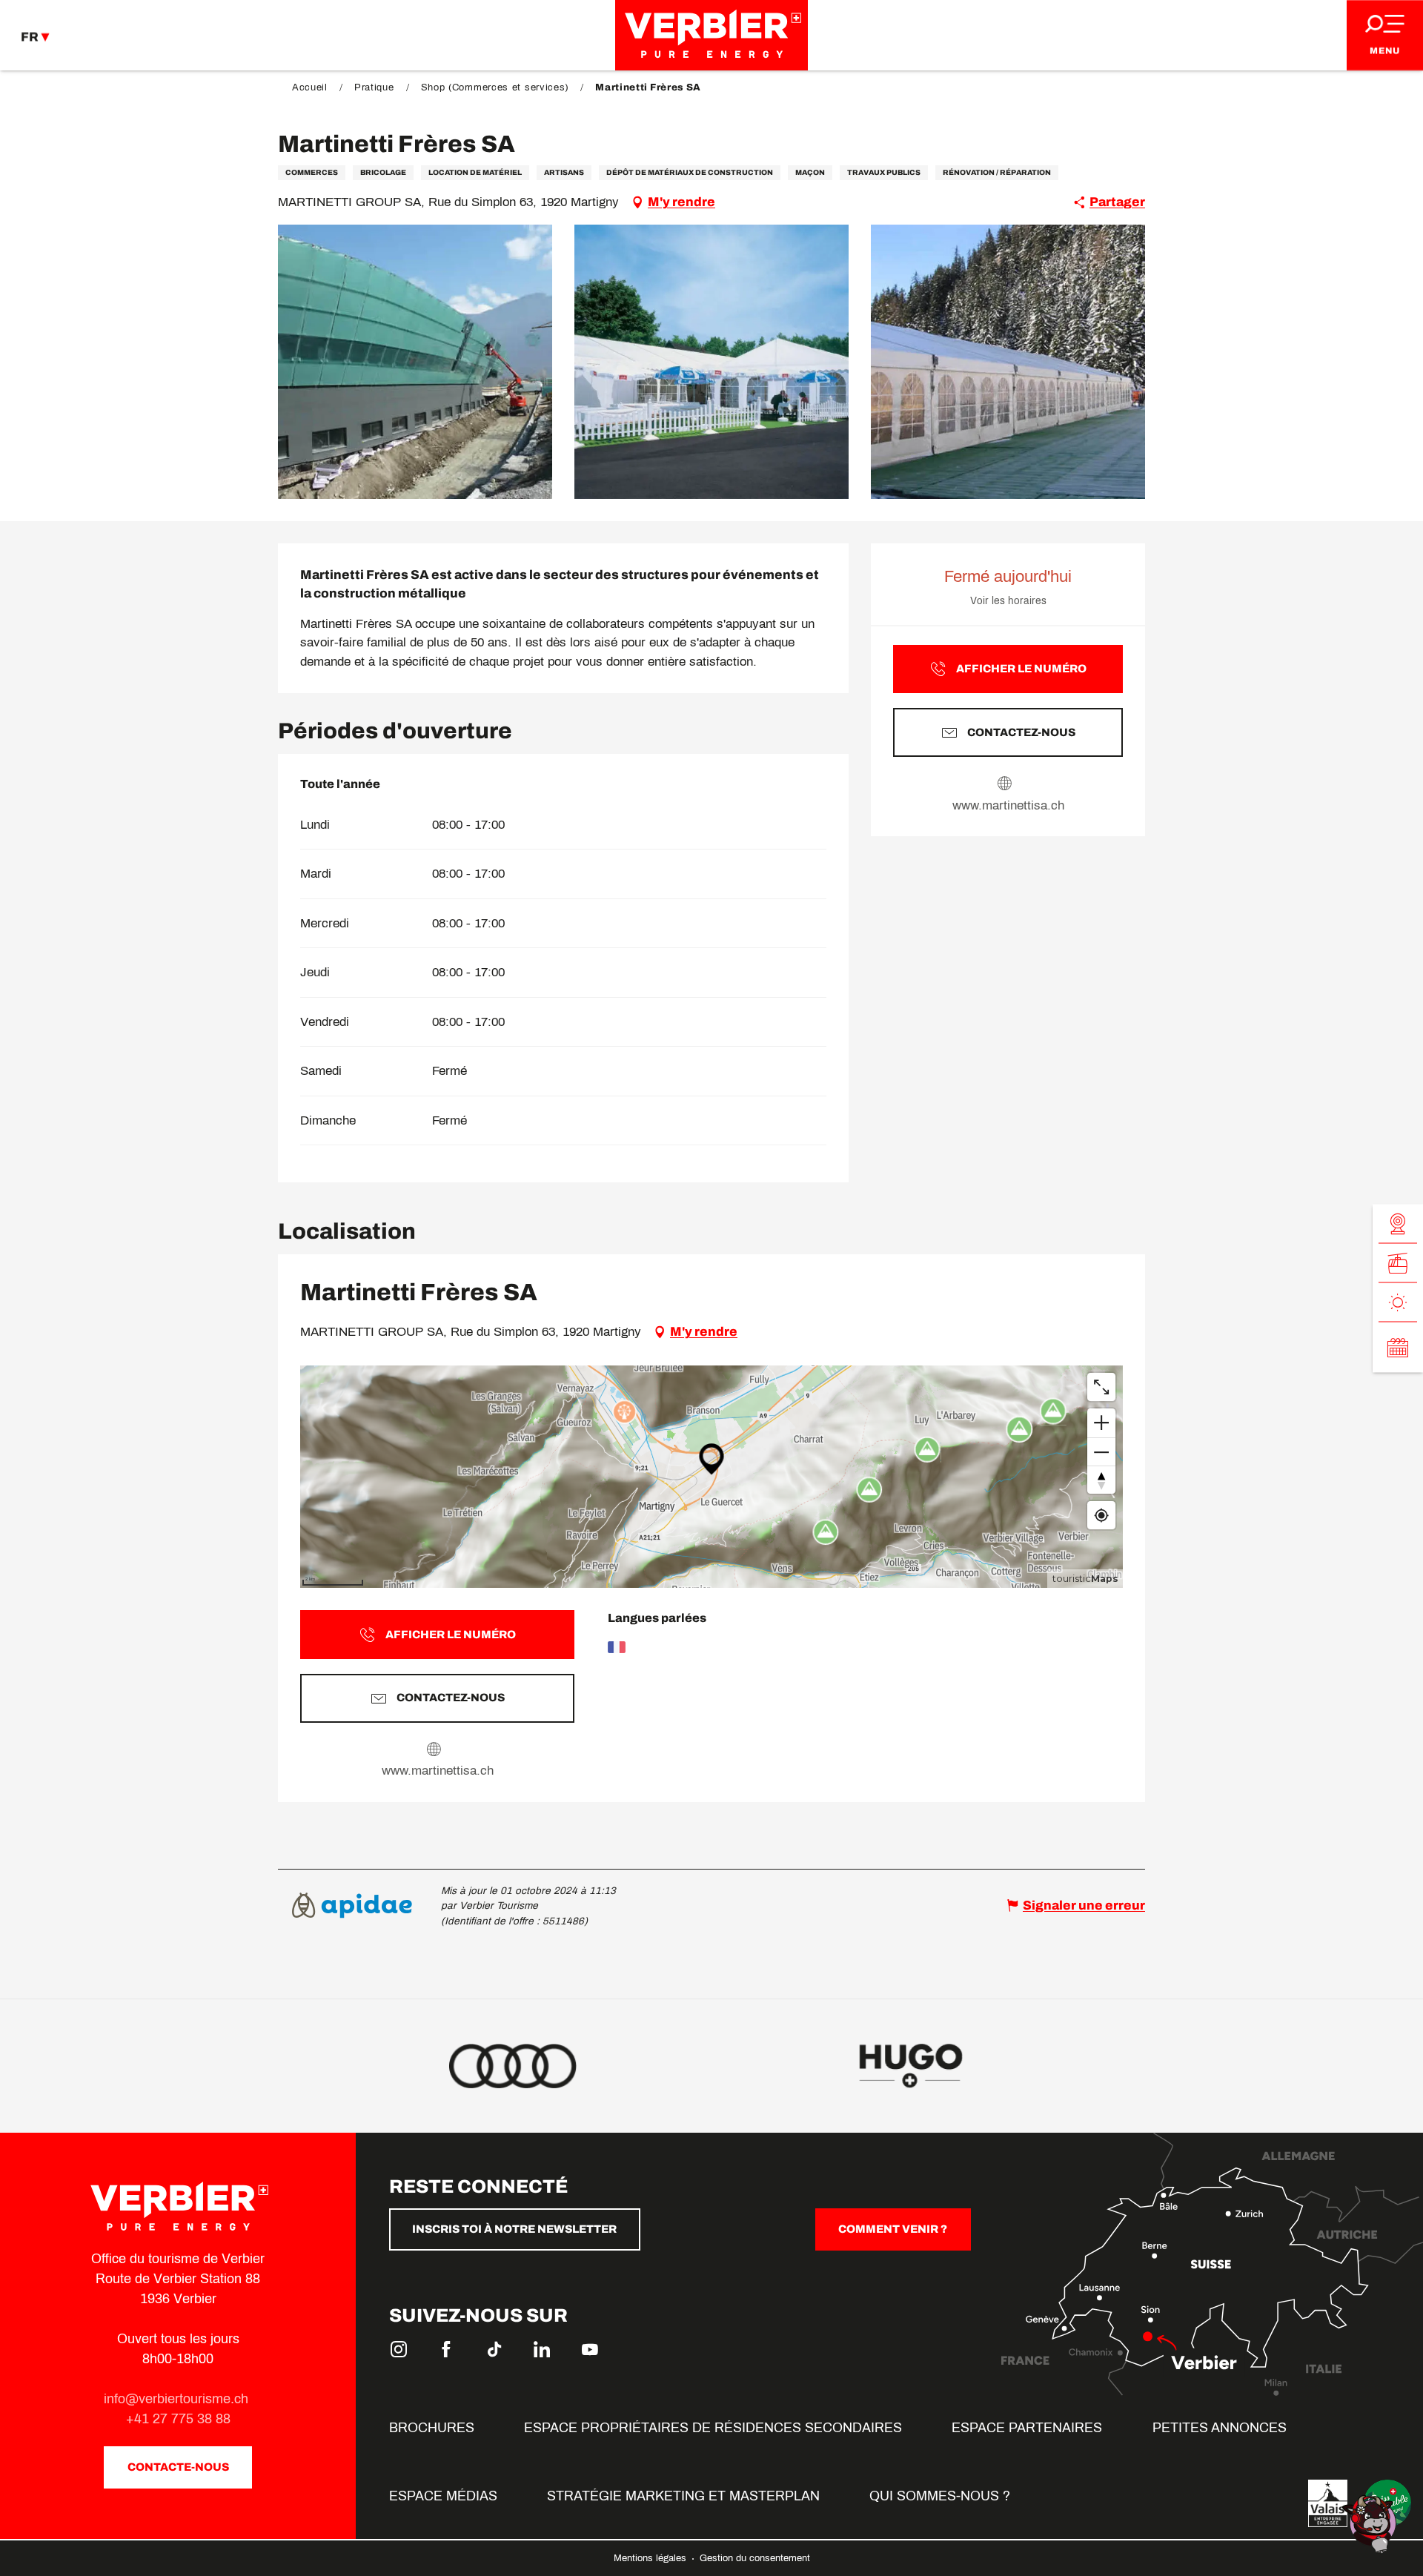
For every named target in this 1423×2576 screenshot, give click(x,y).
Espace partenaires (1027, 2428)
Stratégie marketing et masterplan (683, 2496)
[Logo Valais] (1328, 2503)
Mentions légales (651, 2558)
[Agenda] (1398, 1347)
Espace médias (443, 2496)
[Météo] (1398, 1302)
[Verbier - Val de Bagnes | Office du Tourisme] (711, 35)
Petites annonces (1220, 2428)
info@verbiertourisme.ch (178, 2399)
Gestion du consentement (755, 2558)
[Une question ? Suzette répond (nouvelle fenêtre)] (1371, 2523)
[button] (415, 362)
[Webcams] (1398, 1224)
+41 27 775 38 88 (178, 2419)
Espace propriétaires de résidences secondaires (713, 2428)
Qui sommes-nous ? (940, 2496)
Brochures (432, 2428)
